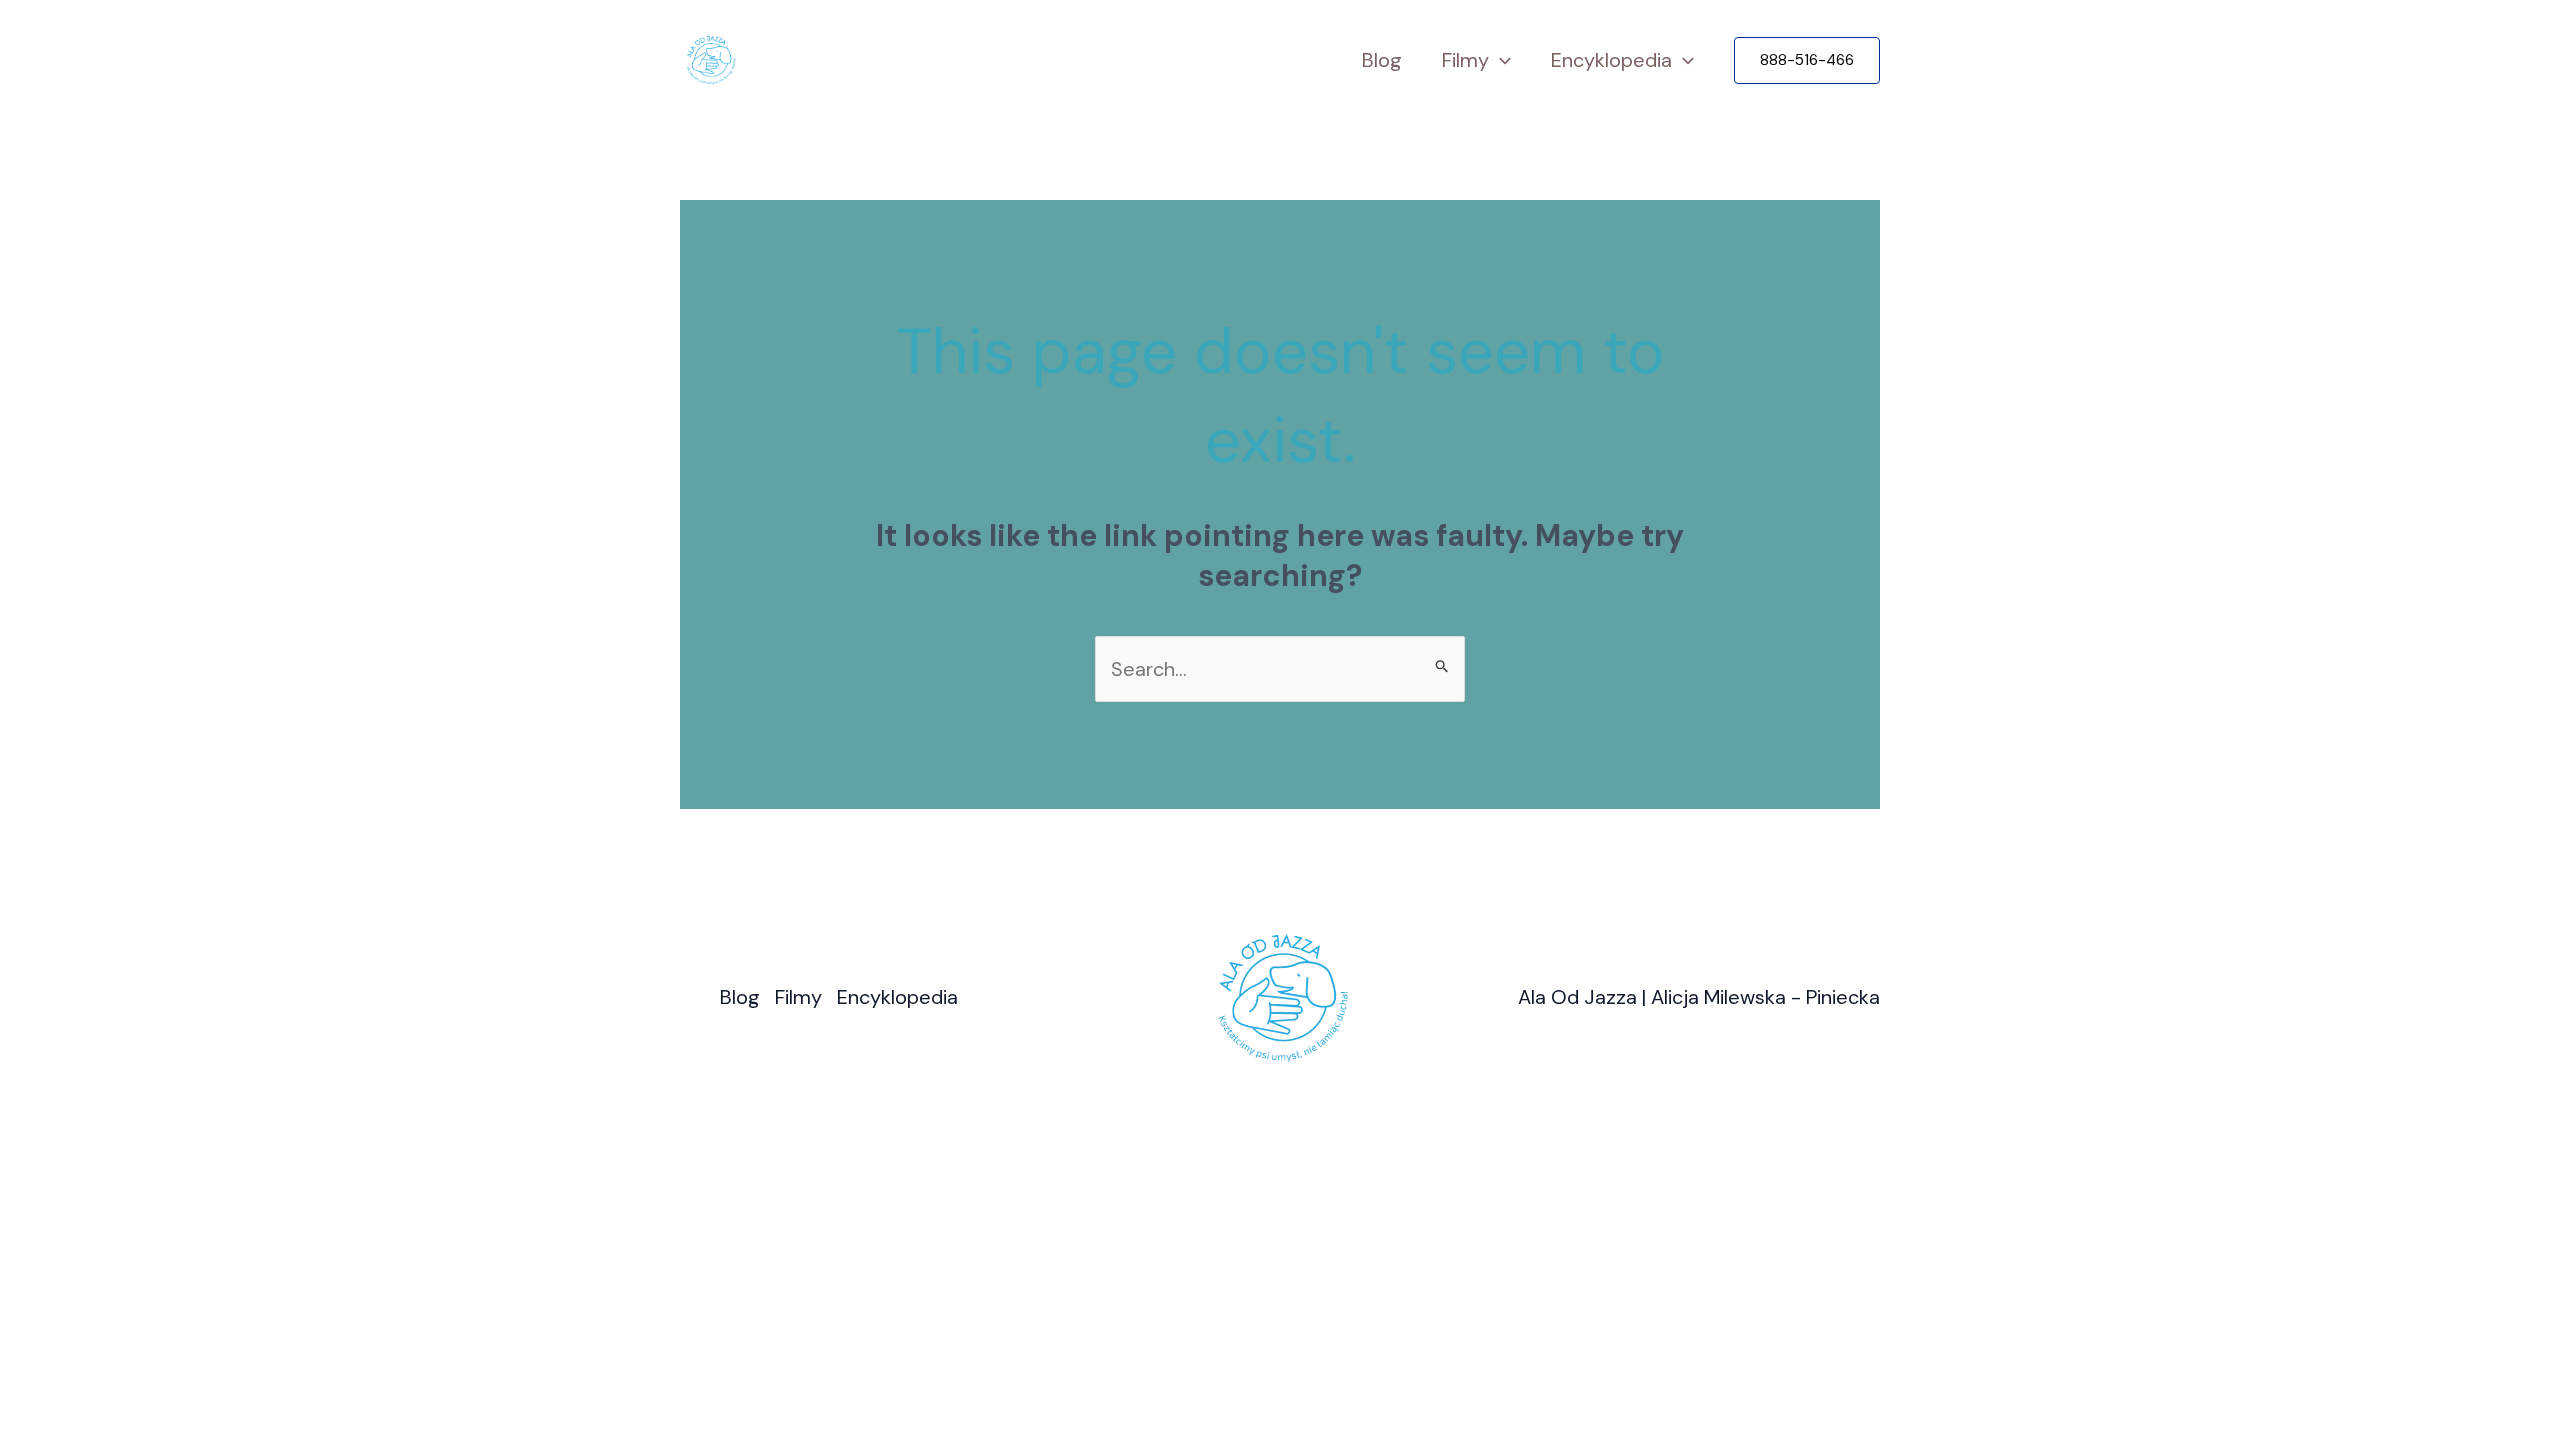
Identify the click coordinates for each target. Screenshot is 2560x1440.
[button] (1807, 60)
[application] (1500, 60)
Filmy (1465, 60)
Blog (1382, 60)
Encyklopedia (1611, 60)
